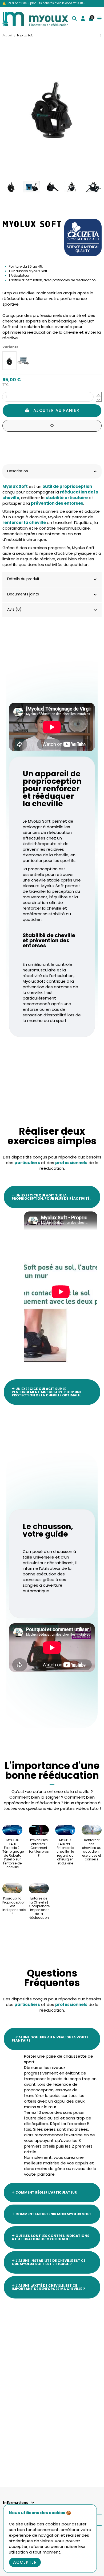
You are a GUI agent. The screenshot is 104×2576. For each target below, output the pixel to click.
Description (18, 471)
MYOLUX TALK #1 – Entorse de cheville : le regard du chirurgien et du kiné (65, 1851)
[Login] (83, 19)
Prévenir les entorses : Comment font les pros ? (39, 1848)
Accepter (25, 2562)
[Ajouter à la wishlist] (52, 426)
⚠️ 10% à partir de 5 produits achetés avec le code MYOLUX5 (44, 3)
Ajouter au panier (56, 410)
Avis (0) (14, 609)
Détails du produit (23, 579)
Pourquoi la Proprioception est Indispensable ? (14, 1906)
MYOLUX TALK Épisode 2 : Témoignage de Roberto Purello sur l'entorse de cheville (13, 1853)
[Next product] (101, 35)
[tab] (52, 472)
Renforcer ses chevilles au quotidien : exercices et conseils (92, 1850)
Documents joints (23, 594)
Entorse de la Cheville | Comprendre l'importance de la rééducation (39, 1908)
